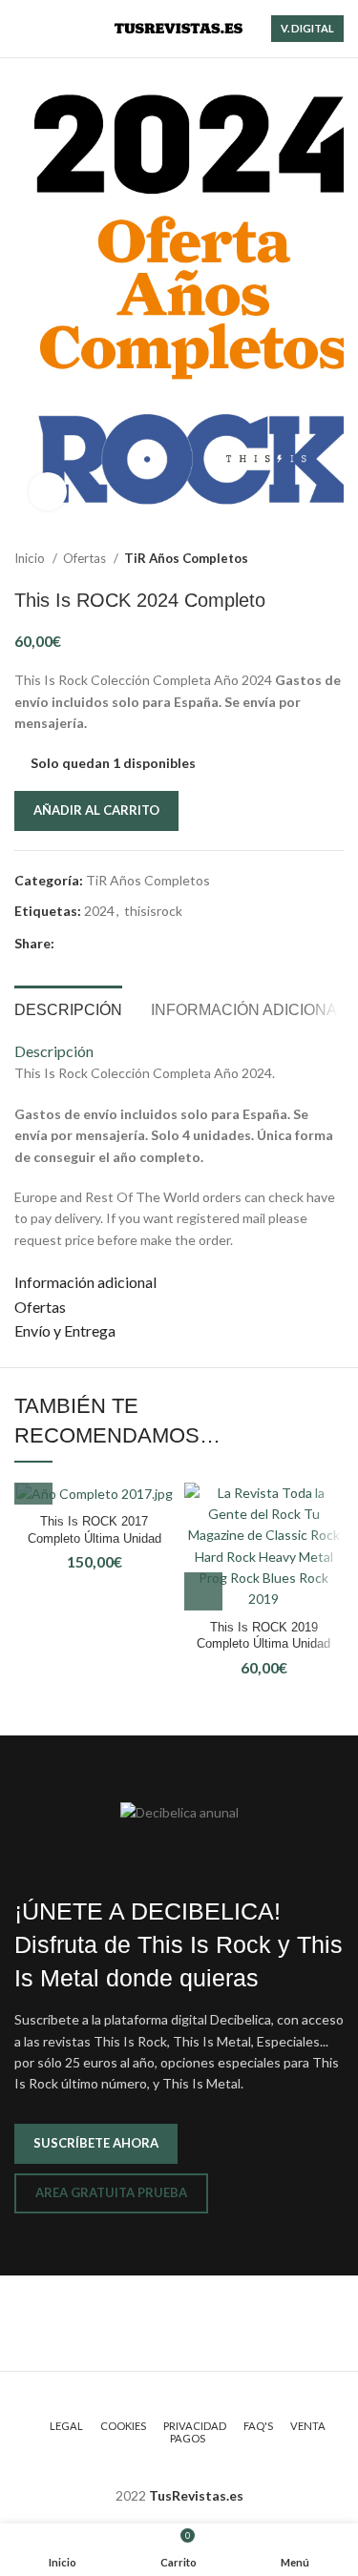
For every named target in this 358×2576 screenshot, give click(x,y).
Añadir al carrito (96, 810)
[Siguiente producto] (334, 559)
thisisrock (153, 911)
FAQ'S (258, 2426)
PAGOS (188, 2438)
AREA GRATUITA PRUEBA (111, 2192)
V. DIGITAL (307, 28)
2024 (99, 911)
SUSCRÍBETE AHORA (96, 2143)
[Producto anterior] (296, 559)
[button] (33, 1485)
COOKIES (123, 2426)
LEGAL (66, 2426)
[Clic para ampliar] (48, 491)
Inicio (31, 558)
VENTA (308, 2426)
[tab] (68, 1008)
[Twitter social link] (92, 945)
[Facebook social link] (70, 945)
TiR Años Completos (186, 558)
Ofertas (86, 558)
